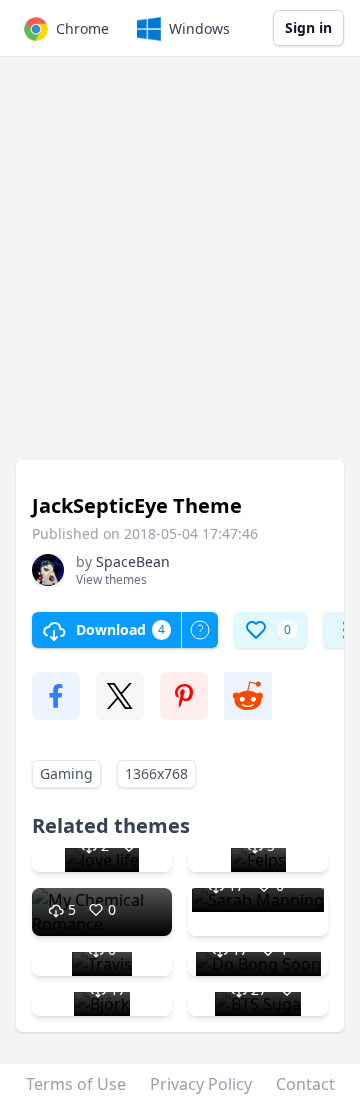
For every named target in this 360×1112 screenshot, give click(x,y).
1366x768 (156, 773)
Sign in (308, 27)
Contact (305, 1084)
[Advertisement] (180, 268)
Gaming (66, 773)
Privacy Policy (201, 1084)
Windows (199, 28)
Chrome (82, 28)
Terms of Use (76, 1084)
